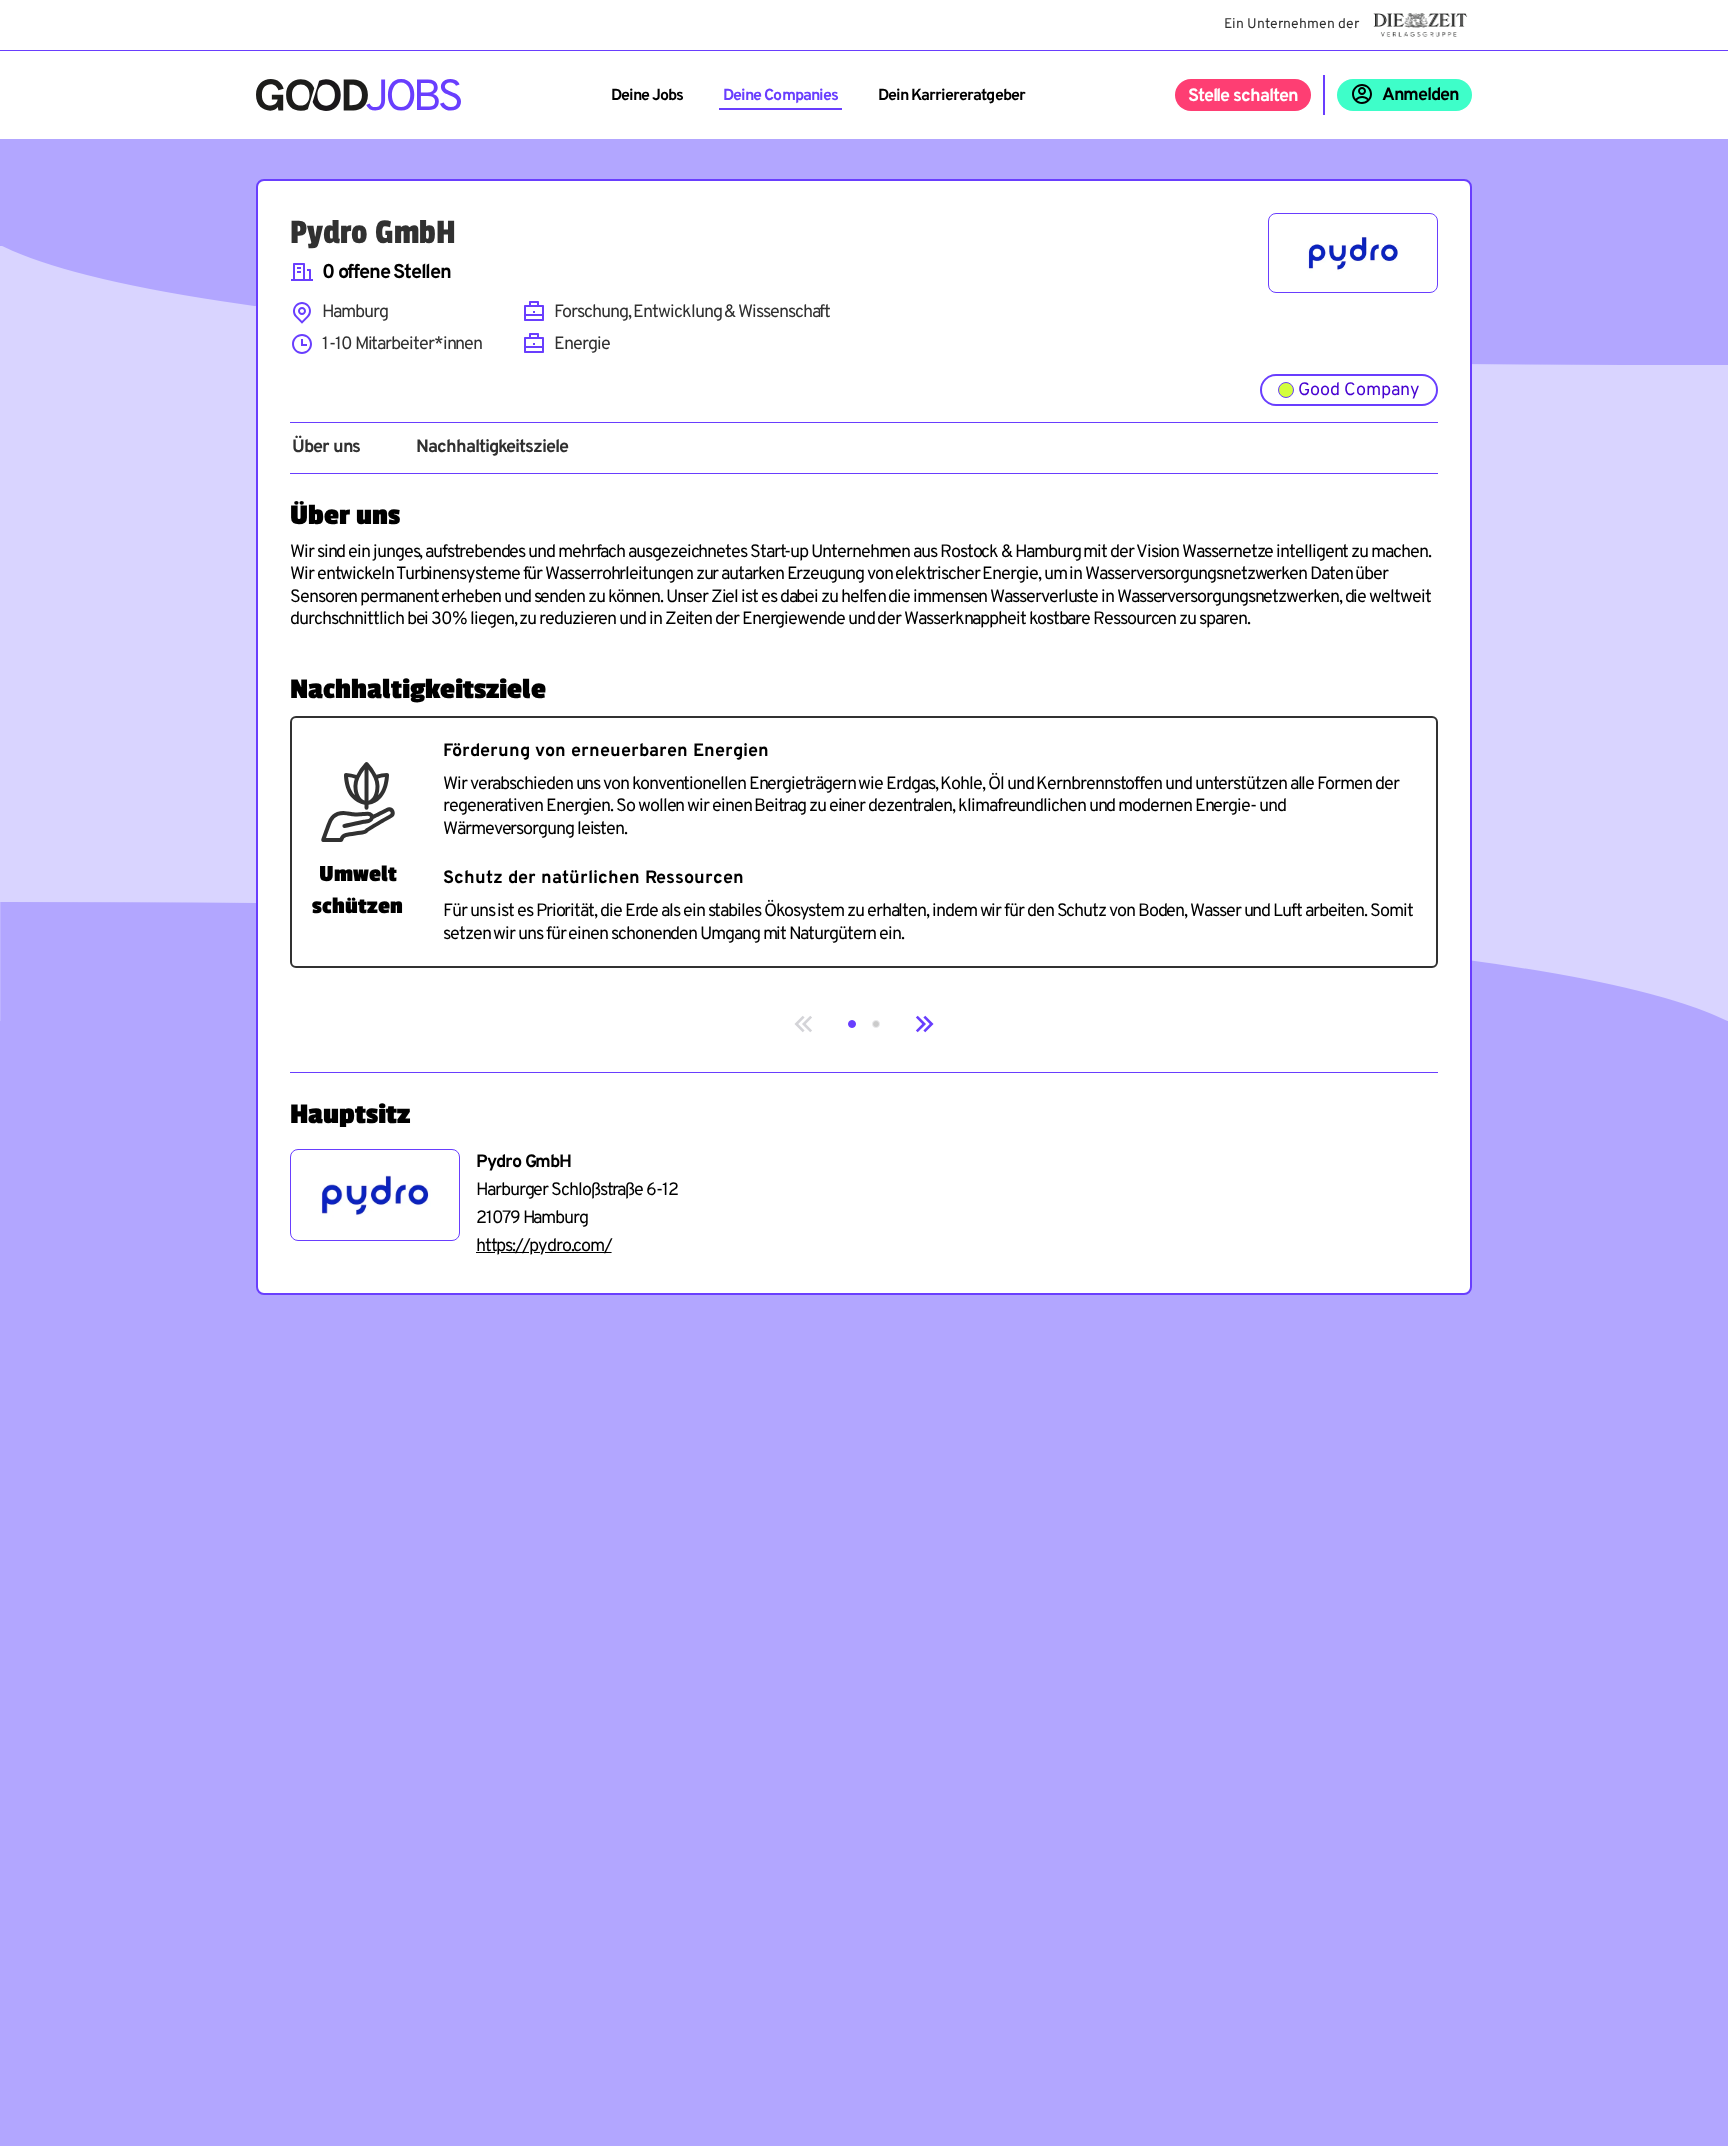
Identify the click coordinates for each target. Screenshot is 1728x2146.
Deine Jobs (647, 96)
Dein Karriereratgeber (951, 96)
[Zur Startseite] (358, 95)
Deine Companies (780, 96)
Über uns (326, 448)
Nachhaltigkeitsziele (491, 448)
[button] (852, 1024)
